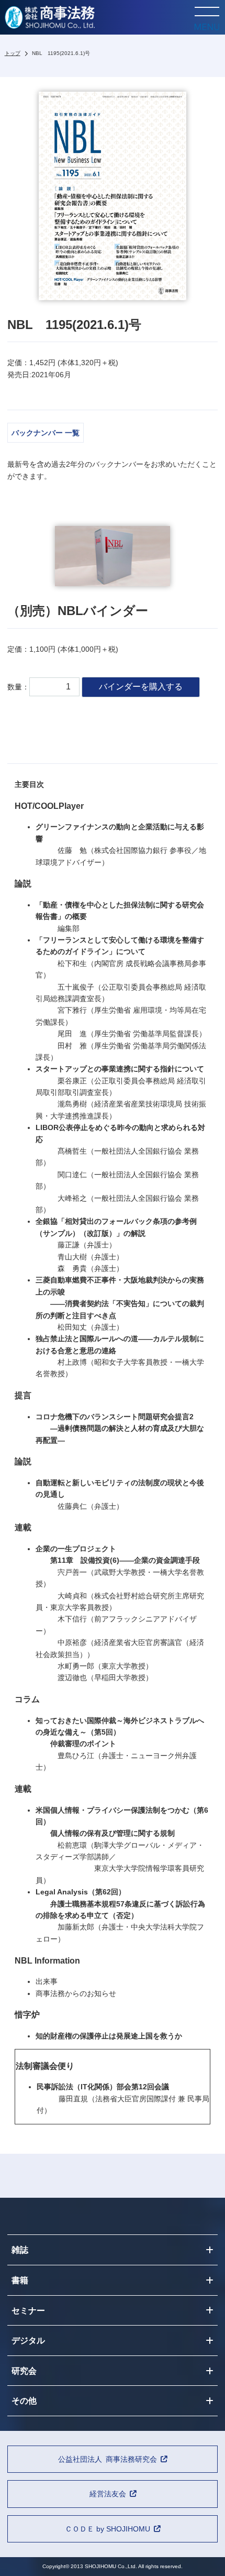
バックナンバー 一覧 (46, 433)
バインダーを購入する (141, 687)
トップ (13, 53)
